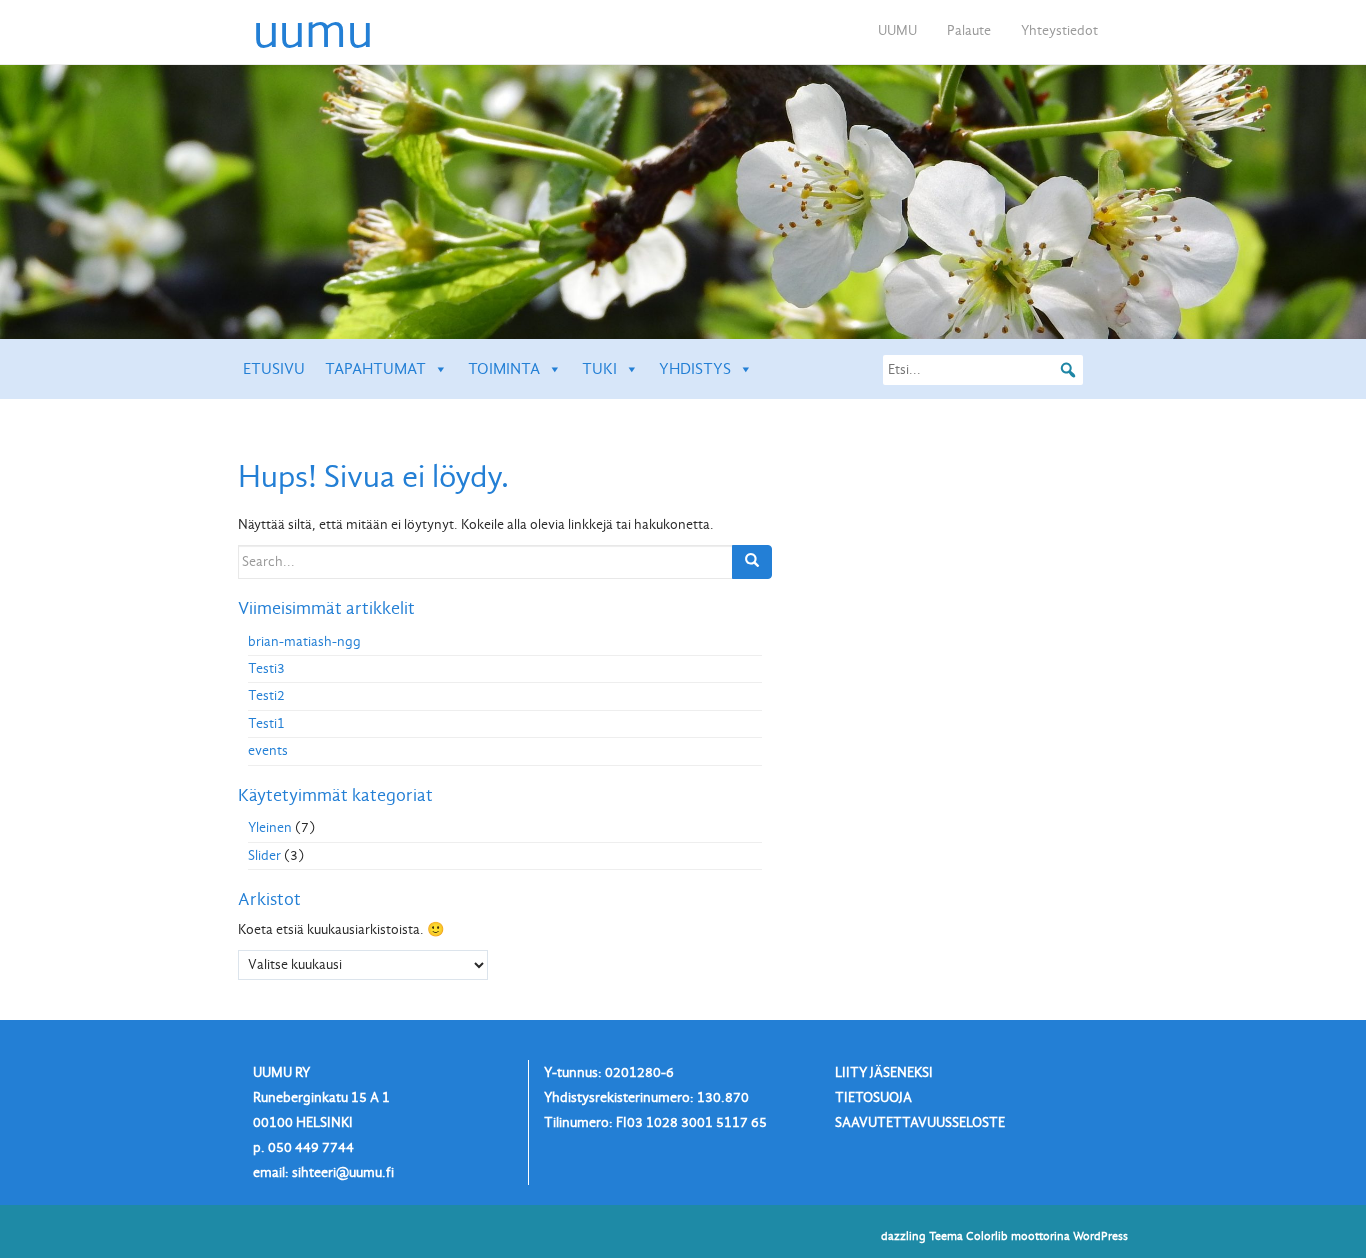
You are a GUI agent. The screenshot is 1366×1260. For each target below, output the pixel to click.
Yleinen (270, 827)
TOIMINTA (504, 369)
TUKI (599, 369)
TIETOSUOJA (873, 1097)
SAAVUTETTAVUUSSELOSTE (920, 1122)
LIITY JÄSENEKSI (884, 1072)
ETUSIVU (274, 369)
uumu (313, 31)
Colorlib (987, 1236)
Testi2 (266, 695)
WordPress (1100, 1236)
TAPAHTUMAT (375, 369)
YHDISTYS (695, 369)
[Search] (752, 562)
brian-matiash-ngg (304, 641)
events (268, 750)
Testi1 (266, 723)
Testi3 (266, 668)
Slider (264, 855)
